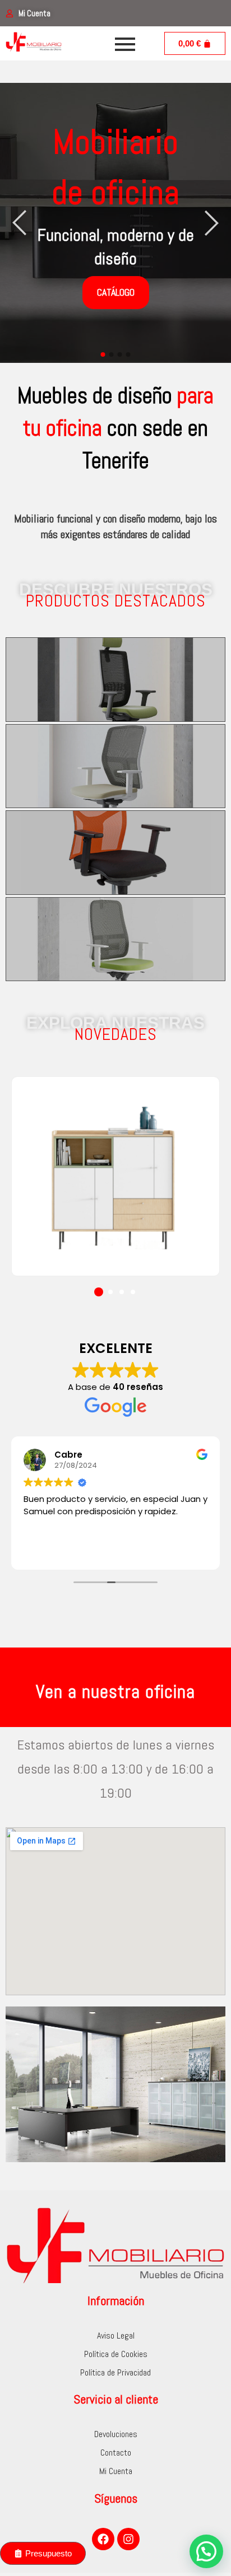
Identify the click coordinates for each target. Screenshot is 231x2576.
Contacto (116, 2453)
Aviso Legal (116, 2335)
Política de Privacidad (115, 2372)
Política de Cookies (116, 2354)
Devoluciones (116, 2434)
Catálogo (116, 292)
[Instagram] (128, 2539)
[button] (99, 1292)
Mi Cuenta (116, 2471)
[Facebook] (103, 2539)
